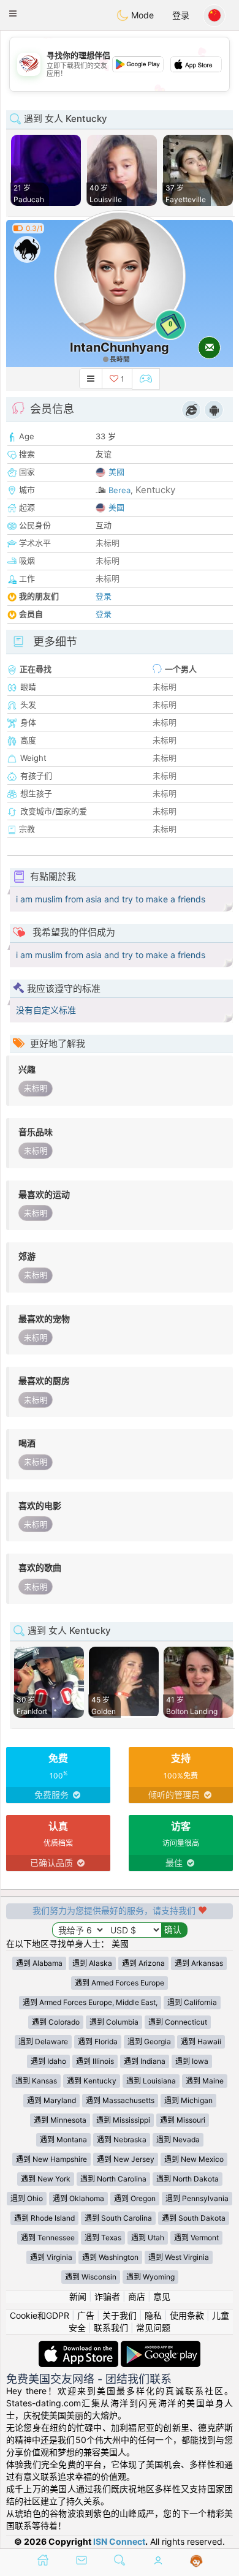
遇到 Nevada (178, 2140)
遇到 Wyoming (150, 2277)
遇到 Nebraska (122, 2140)
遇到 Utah (148, 2238)
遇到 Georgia (149, 2042)
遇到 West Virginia (179, 2257)
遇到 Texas (103, 2238)
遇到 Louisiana (151, 2081)
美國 (116, 472)
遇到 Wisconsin (91, 2277)
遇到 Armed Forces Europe (120, 1983)
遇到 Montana (63, 2140)
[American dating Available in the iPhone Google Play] (161, 2347)
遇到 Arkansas (199, 1963)
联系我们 (111, 2328)
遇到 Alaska (92, 1963)
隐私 (153, 2315)
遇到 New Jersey (126, 2159)
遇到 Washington (110, 2257)
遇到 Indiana (145, 2061)
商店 (137, 2296)
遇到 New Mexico (194, 2159)
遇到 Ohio (27, 2198)
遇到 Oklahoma (78, 2198)
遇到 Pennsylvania (197, 2198)
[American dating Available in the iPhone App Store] (80, 2347)
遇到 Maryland (51, 2100)
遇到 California (192, 2002)
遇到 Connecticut (178, 2022)
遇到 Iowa (192, 2061)
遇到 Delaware (43, 2042)
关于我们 (120, 2315)
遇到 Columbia (114, 2022)
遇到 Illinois (95, 2061)
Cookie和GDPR (40, 2315)
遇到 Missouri (183, 2120)
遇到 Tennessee (48, 2238)
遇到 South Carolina (118, 2218)
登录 (181, 15)
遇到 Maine (205, 2081)
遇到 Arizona (143, 1963)
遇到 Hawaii (201, 2042)
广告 (86, 2315)
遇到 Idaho (48, 2061)
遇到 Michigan (188, 2100)
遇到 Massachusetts (120, 2100)
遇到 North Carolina (113, 2179)
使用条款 (187, 2315)
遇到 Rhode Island (44, 2218)
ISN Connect (119, 2541)
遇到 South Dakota (194, 2218)
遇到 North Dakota (188, 2179)
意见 (162, 2296)
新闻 (78, 2296)
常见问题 (153, 2328)
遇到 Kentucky (92, 2081)
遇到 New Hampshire (51, 2159)
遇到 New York (46, 2179)
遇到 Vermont (196, 2238)
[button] (13, 13)
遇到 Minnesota (60, 2120)
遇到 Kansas (36, 2081)
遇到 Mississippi (123, 2120)
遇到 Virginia (51, 2257)
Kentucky (155, 490)
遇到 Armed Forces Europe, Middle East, (90, 2002)
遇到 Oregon (135, 2198)
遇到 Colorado (56, 2022)
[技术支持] (196, 2561)
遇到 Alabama (39, 1963)
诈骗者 (107, 2296)
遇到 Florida (98, 2042)
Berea (120, 490)
